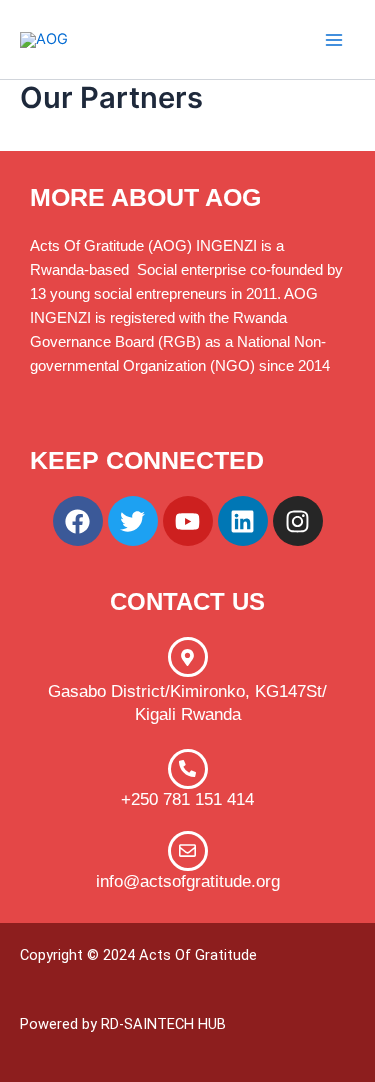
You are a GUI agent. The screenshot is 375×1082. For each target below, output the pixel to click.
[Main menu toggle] (334, 40)
